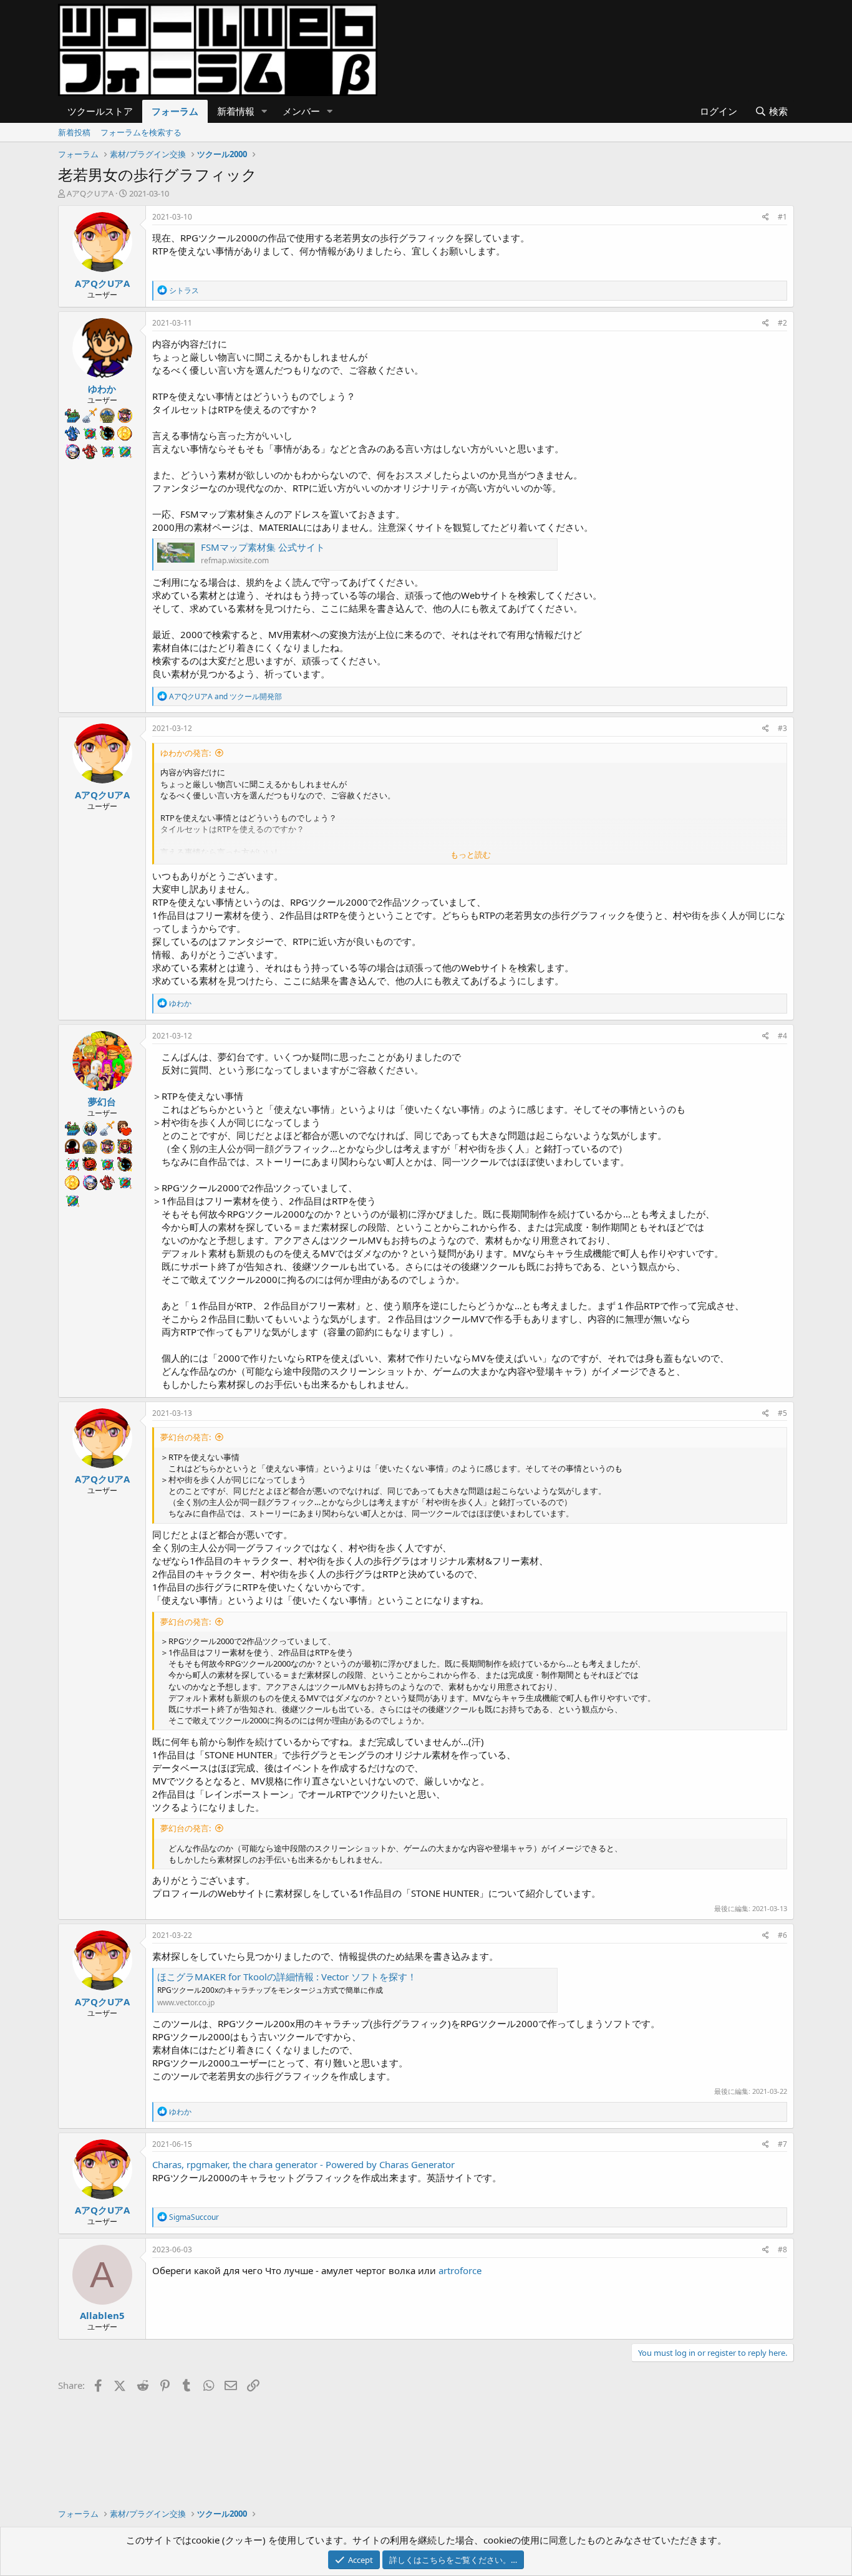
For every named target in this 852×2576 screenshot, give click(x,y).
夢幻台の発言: (186, 1437)
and (225, 696)
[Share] (766, 217)
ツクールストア (100, 111)
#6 (782, 1935)
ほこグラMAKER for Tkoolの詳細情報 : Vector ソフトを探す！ (287, 1977)
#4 (782, 1036)
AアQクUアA (90, 193)
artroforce (460, 2270)
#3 (782, 728)
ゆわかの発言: (186, 753)
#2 (782, 323)
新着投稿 (74, 132)
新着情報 (236, 111)
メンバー (301, 111)
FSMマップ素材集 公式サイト (263, 547)
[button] (264, 111)
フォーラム (175, 111)
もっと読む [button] (471, 855)
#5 (782, 1413)
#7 (782, 2144)
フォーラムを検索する (141, 132)
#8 (782, 2249)
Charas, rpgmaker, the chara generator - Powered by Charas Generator (303, 2164)
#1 (782, 217)
